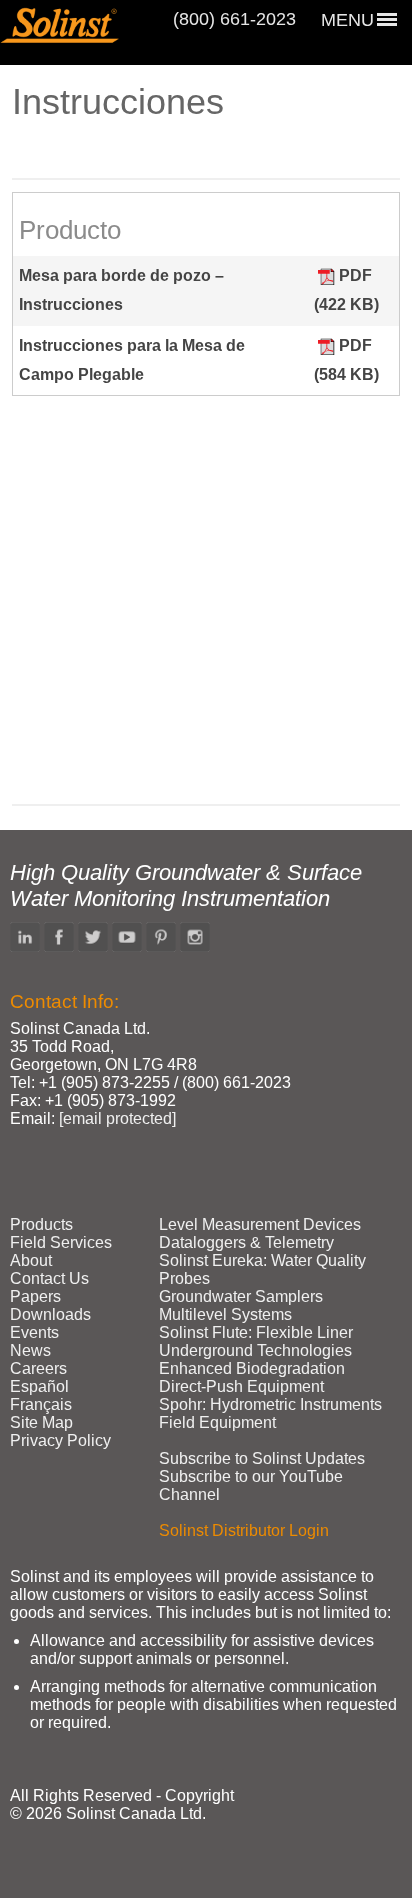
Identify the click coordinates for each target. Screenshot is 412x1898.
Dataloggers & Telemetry (246, 1242)
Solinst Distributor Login (244, 1530)
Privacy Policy (60, 1440)
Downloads (50, 1314)
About (31, 1260)
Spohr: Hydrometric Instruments (270, 1404)
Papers (35, 1296)
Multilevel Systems (225, 1314)
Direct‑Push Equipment (241, 1386)
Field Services (61, 1242)
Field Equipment (217, 1422)
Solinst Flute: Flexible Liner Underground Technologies (256, 1341)
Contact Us (49, 1278)
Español (39, 1386)
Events (34, 1332)
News (30, 1350)
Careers (38, 1368)
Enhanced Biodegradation (252, 1368)
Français (41, 1404)
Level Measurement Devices (260, 1224)
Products (41, 1224)
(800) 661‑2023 (234, 19)
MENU (347, 20)
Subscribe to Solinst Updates (262, 1458)
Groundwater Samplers (241, 1296)
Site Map (41, 1422)
